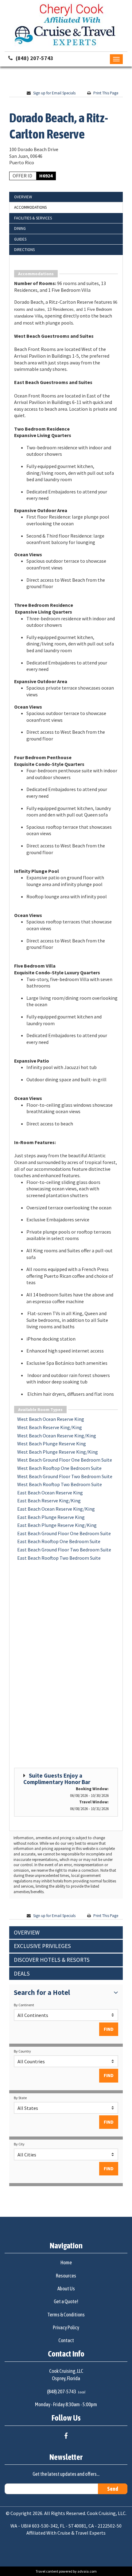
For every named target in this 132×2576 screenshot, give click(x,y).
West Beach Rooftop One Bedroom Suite (59, 1468)
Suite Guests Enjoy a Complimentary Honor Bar (57, 1779)
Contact (66, 2340)
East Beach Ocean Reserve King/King (56, 1509)
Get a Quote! (66, 2301)
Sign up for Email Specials (54, 93)
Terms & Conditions (66, 2315)
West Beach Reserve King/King (50, 1427)
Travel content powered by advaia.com (66, 2571)
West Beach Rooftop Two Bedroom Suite (60, 1484)
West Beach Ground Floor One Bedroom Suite (65, 1460)
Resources (66, 2276)
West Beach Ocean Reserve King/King (57, 1436)
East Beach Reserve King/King (49, 1501)
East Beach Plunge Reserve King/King (57, 1525)
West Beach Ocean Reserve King (51, 1419)
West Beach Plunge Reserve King (52, 1444)
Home (66, 2262)
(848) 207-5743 (35, 58)
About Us (66, 2289)
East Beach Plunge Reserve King (51, 1517)
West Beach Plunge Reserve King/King (58, 1452)
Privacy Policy (66, 2327)
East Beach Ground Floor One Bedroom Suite (64, 1533)
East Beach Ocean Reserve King (50, 1493)
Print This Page (106, 93)
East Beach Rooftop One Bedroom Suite (59, 1541)
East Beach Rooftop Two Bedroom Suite (59, 1558)
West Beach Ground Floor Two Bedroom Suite (65, 1476)
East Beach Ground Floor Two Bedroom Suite (64, 1550)
